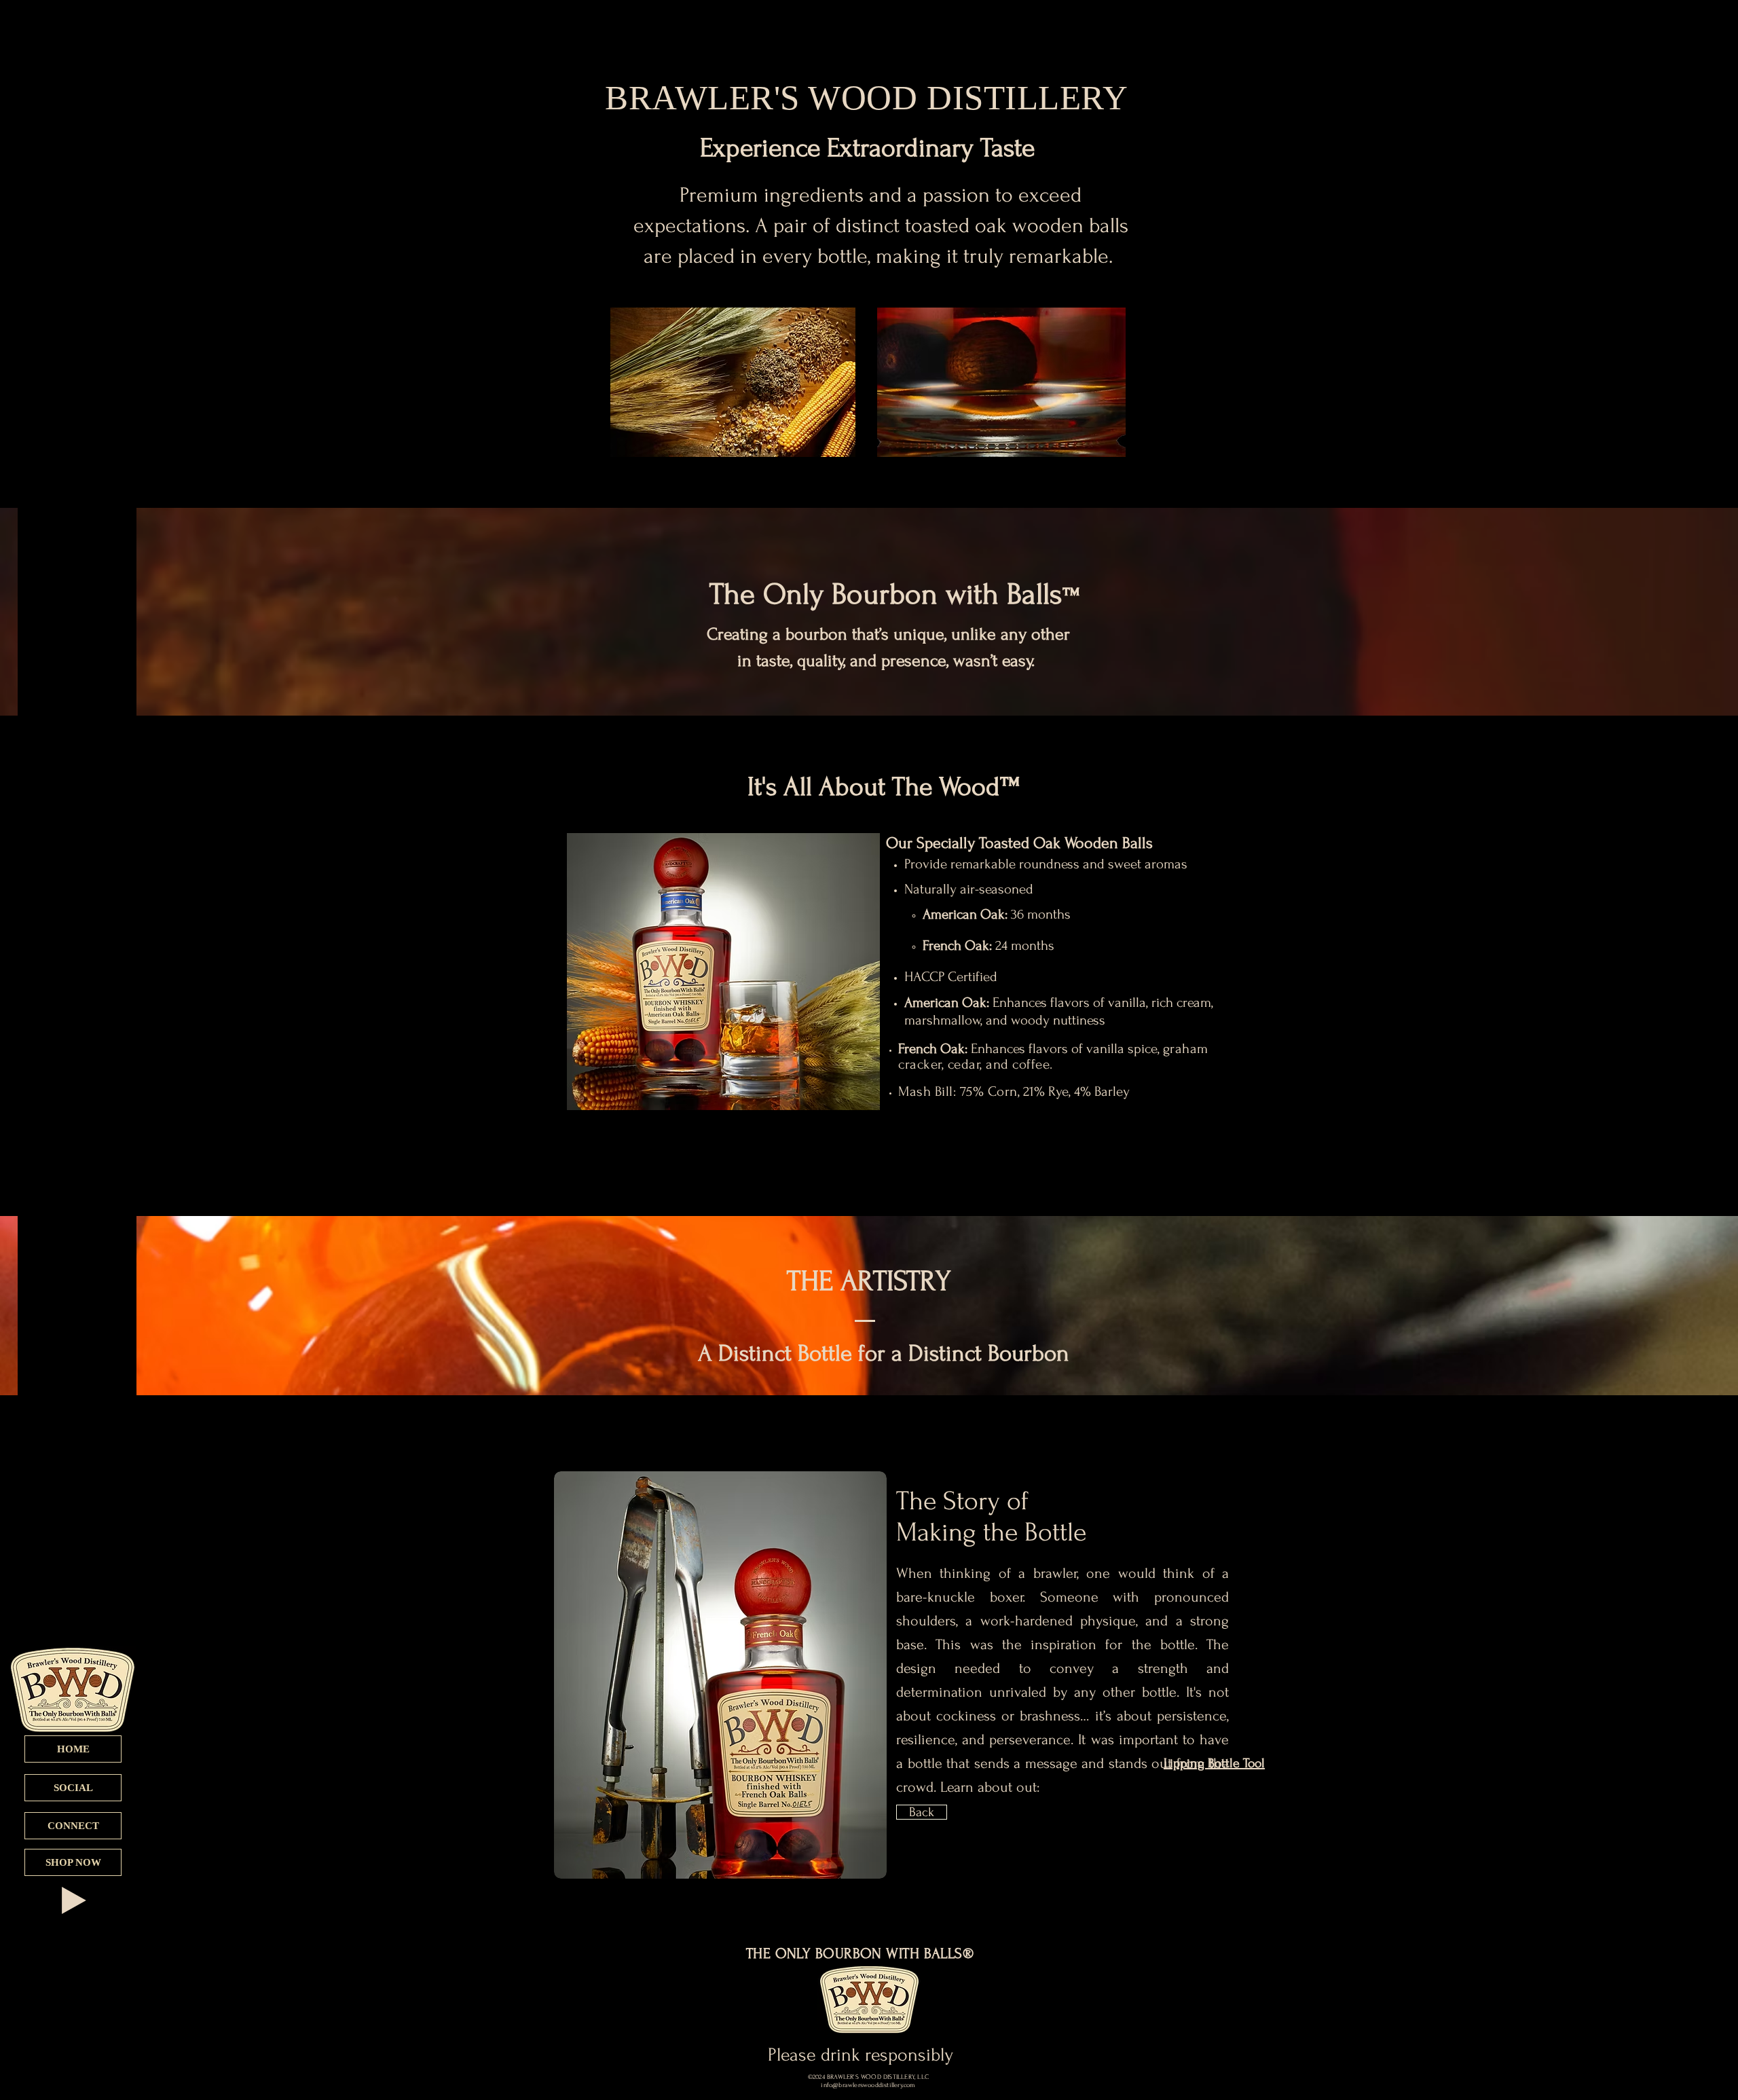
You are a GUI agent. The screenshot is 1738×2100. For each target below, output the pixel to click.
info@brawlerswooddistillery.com (868, 2085)
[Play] (74, 1900)
